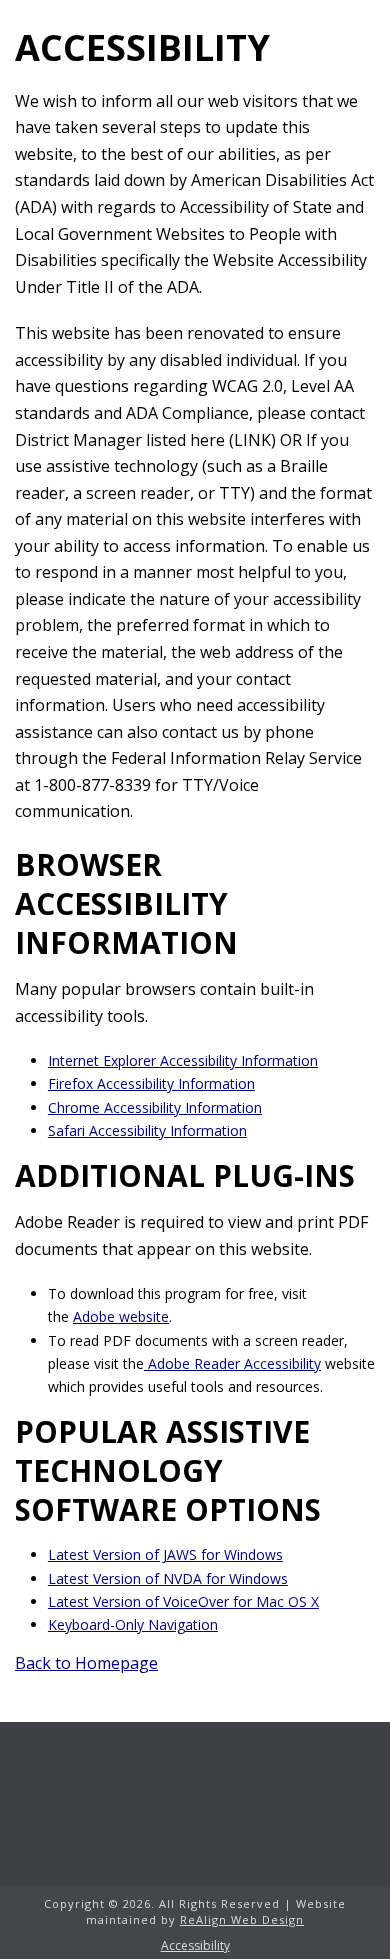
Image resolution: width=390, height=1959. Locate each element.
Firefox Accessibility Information (151, 1083)
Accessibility (195, 1946)
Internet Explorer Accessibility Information (183, 1060)
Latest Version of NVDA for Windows (168, 1578)
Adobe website (121, 1316)
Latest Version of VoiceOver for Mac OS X (183, 1601)
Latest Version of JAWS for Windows (165, 1554)
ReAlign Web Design (242, 1919)
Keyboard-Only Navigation (133, 1624)
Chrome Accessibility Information (155, 1107)
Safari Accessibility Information (147, 1130)
